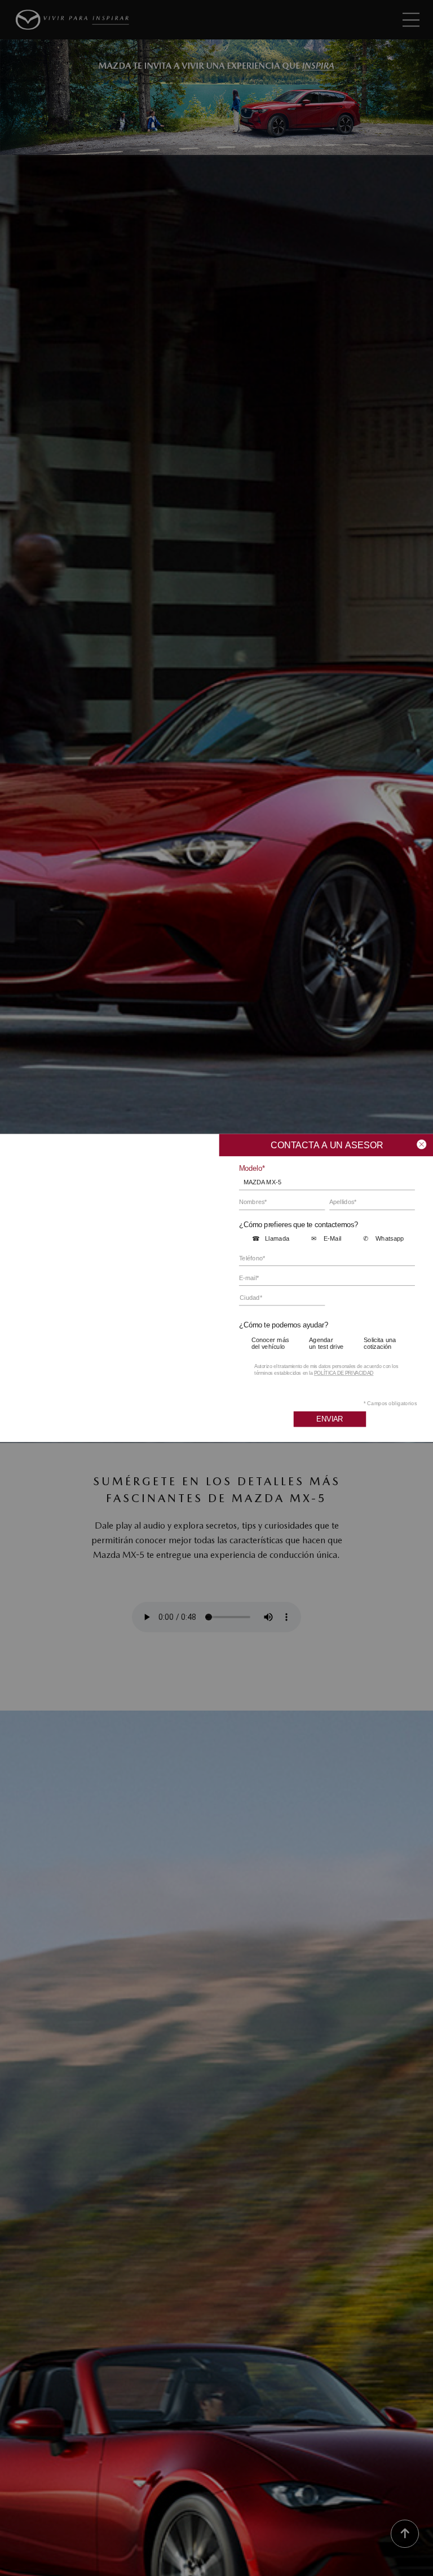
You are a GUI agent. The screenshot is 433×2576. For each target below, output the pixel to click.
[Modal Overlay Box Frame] (216, 1288)
